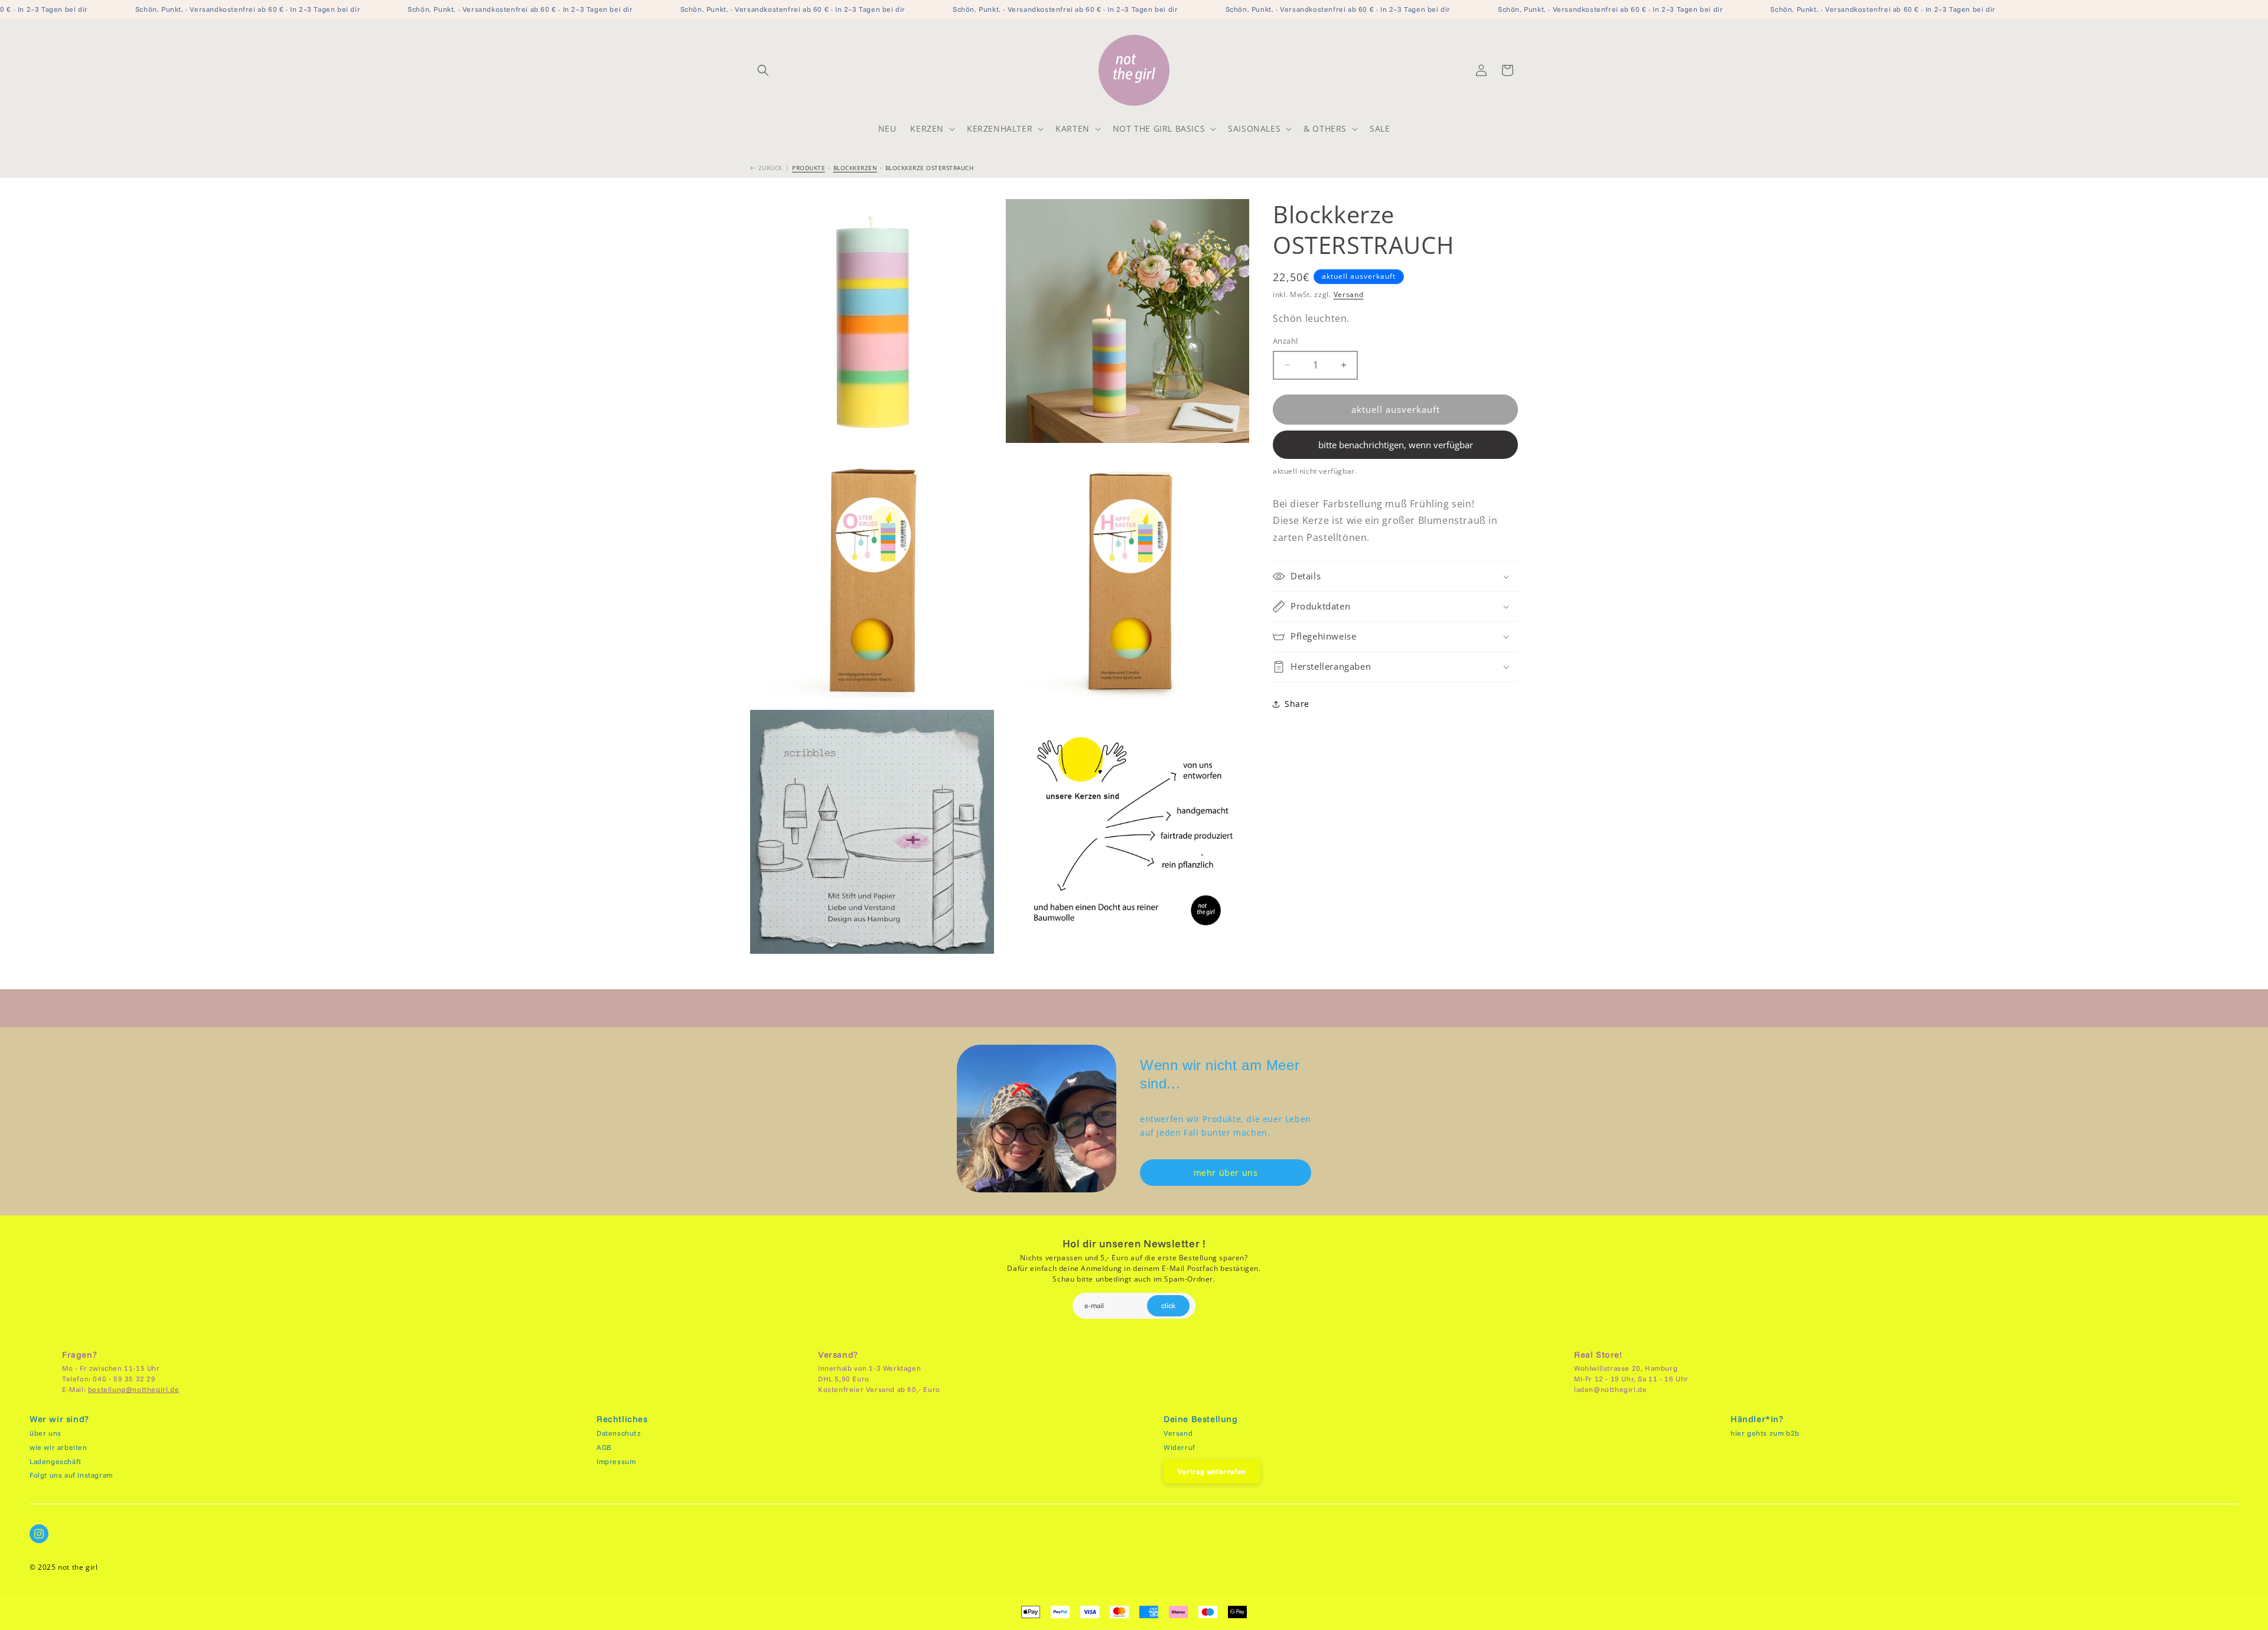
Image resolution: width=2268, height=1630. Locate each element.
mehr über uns (1226, 1173)
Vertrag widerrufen (1212, 1471)
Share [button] (1297, 704)
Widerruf (1179, 1447)
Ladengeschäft (56, 1461)
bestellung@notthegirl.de (133, 1389)
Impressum (616, 1461)
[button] (763, 70)
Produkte (809, 168)
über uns (45, 1433)
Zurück (769, 168)
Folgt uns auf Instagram (71, 1475)
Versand (1349, 294)
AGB (604, 1447)
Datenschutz (619, 1433)
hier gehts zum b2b (1765, 1433)
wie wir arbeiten (58, 1447)
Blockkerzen (856, 168)
